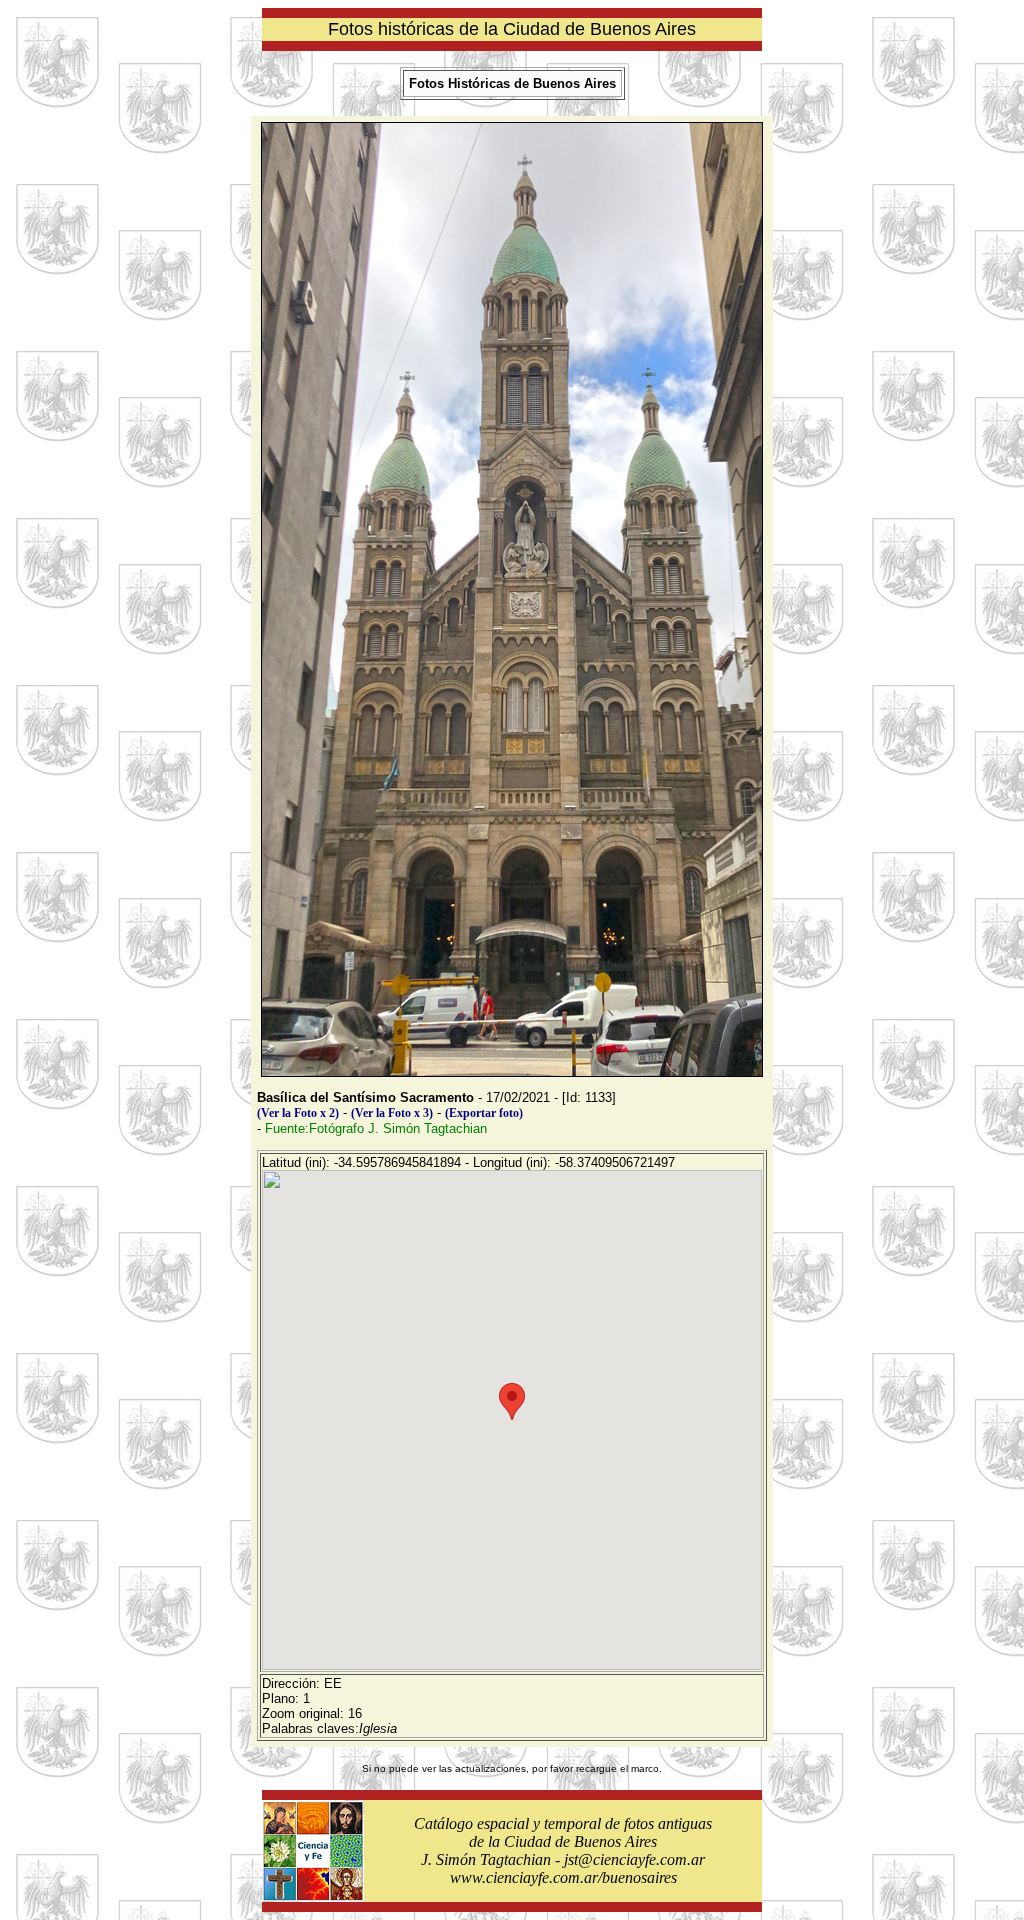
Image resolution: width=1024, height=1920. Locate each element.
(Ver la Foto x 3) (392, 1113)
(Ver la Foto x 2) (298, 1113)
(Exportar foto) (484, 1113)
